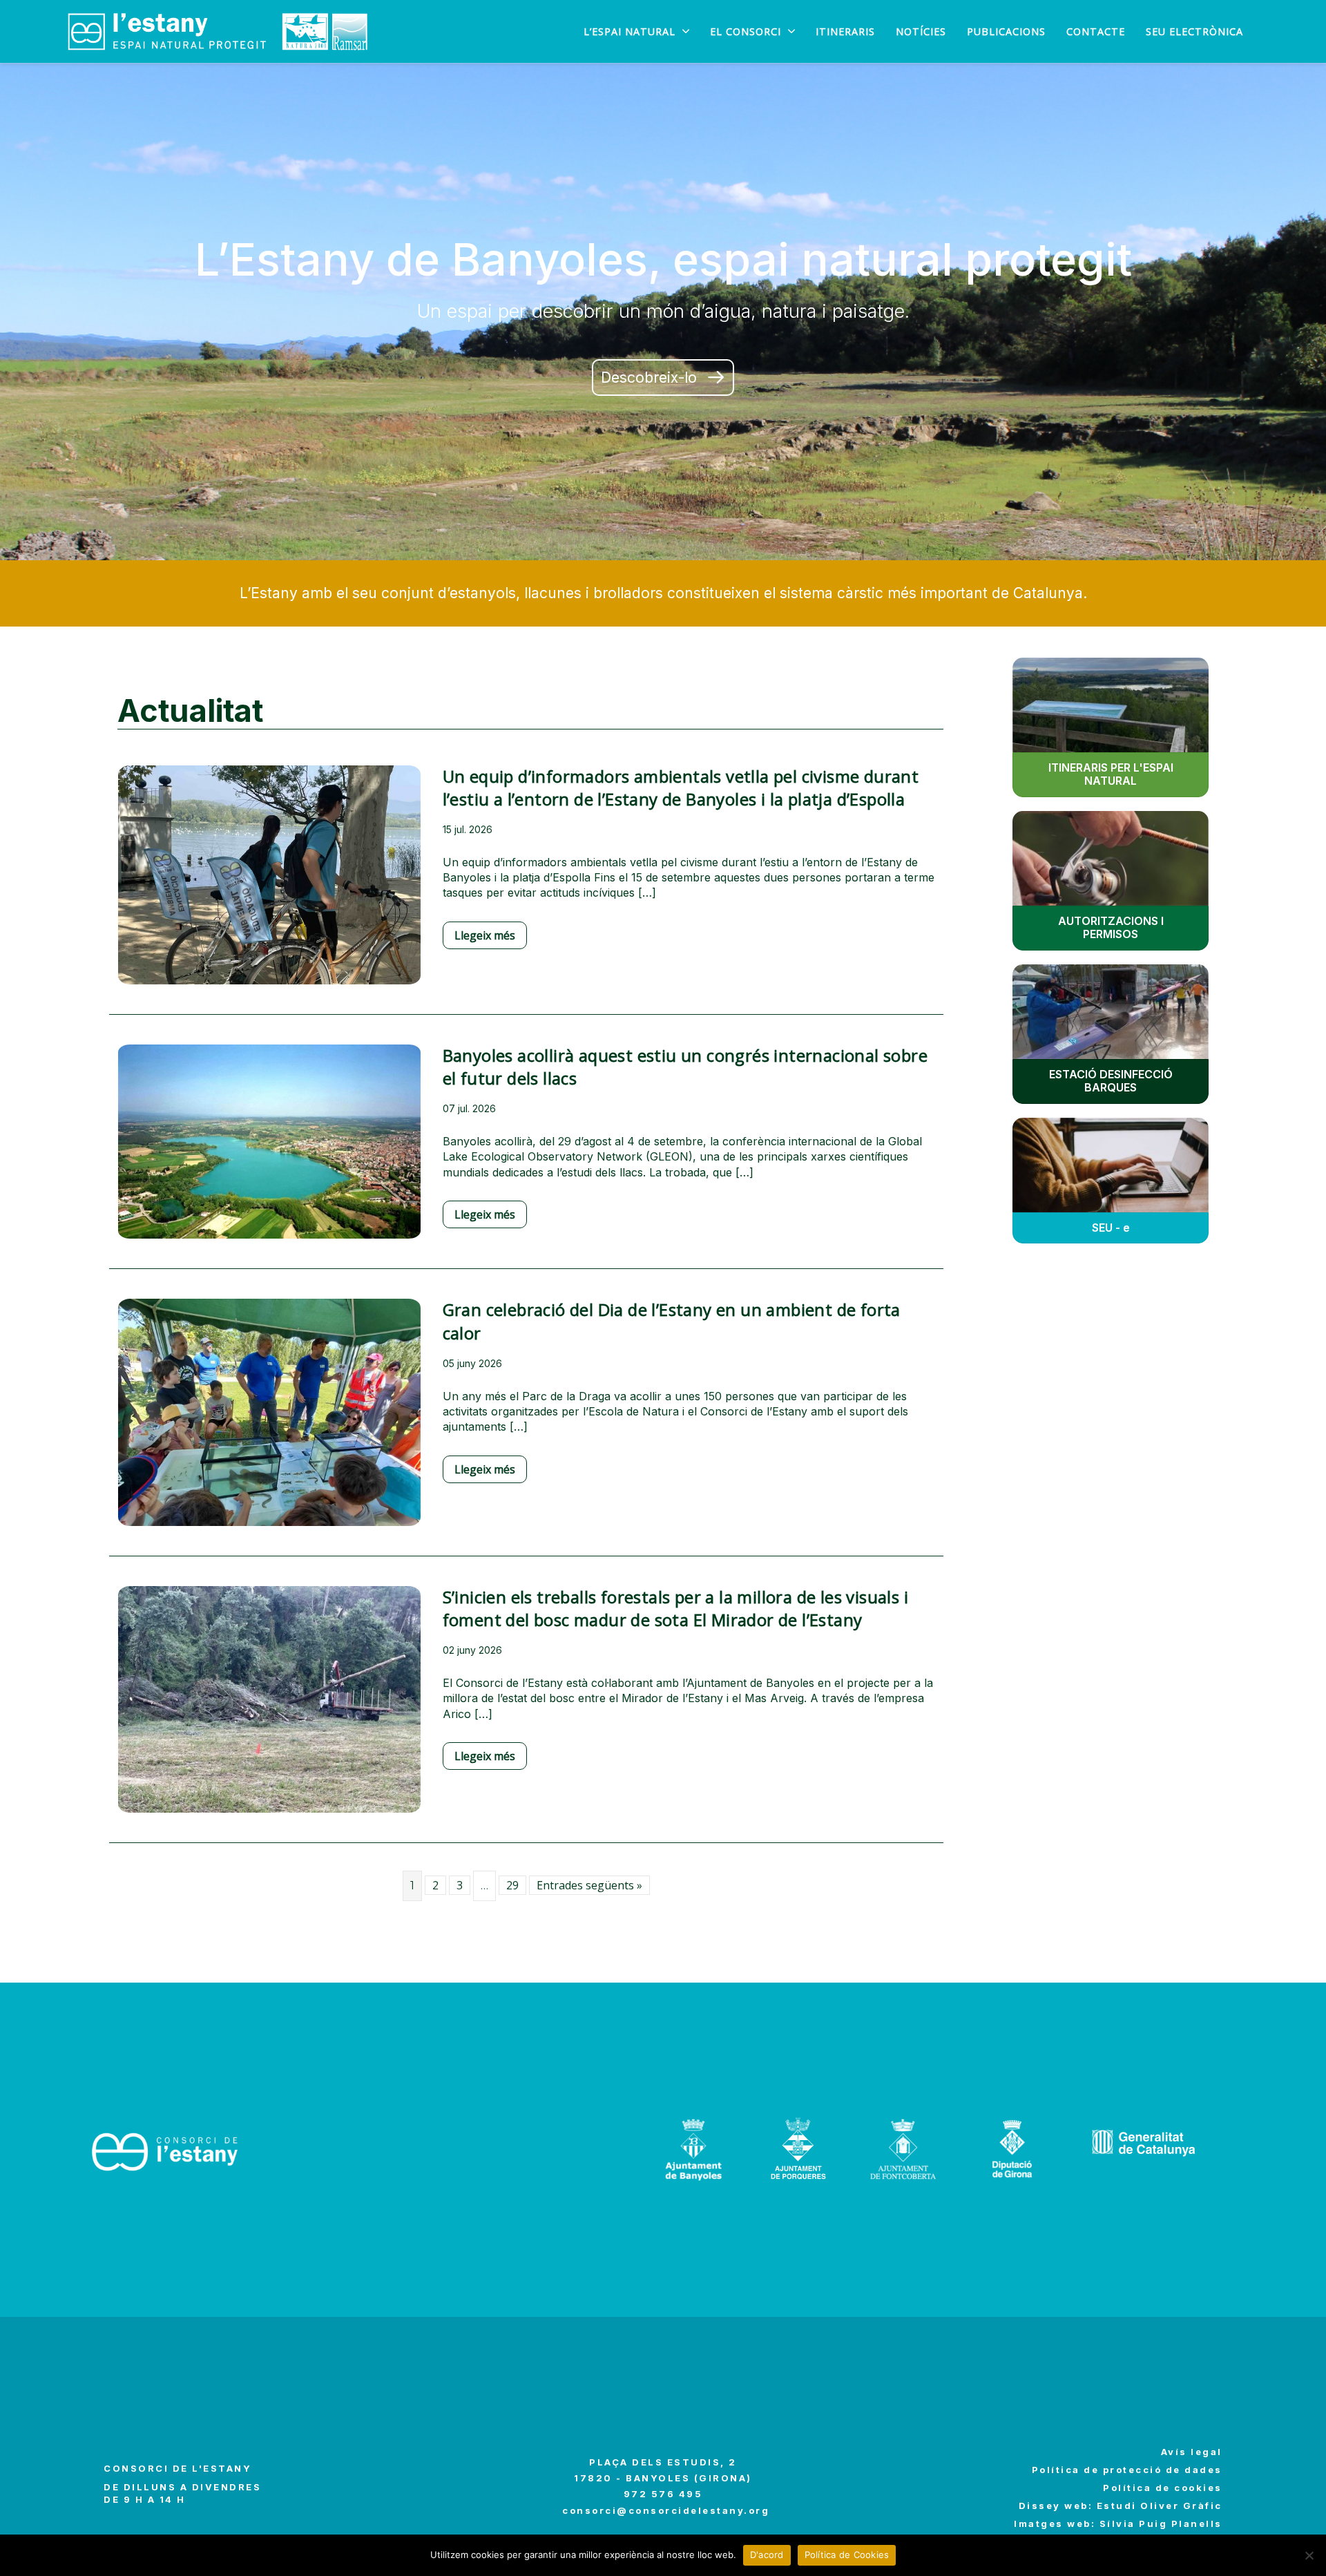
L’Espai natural (630, 32)
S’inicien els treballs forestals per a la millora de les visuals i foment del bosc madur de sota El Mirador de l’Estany (675, 1609)
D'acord (767, 2555)
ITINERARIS (845, 32)
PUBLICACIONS (1006, 32)
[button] (663, 378)
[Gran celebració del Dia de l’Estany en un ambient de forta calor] (269, 1422)
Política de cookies (1163, 2488)
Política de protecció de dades (1127, 2470)
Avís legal (1192, 2452)
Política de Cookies (847, 2555)
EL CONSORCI (746, 32)
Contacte (1096, 32)
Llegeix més (485, 935)
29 (512, 1885)
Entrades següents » (589, 1885)
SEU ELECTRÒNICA (1194, 32)
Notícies (921, 32)
